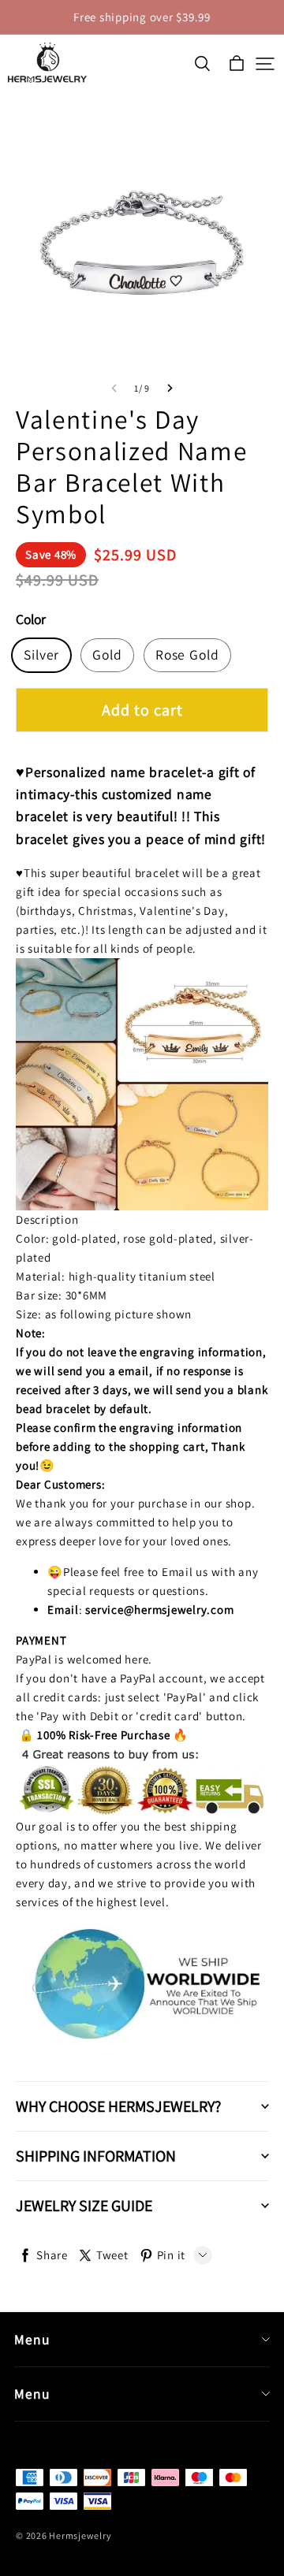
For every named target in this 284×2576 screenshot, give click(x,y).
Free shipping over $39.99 (142, 17)
